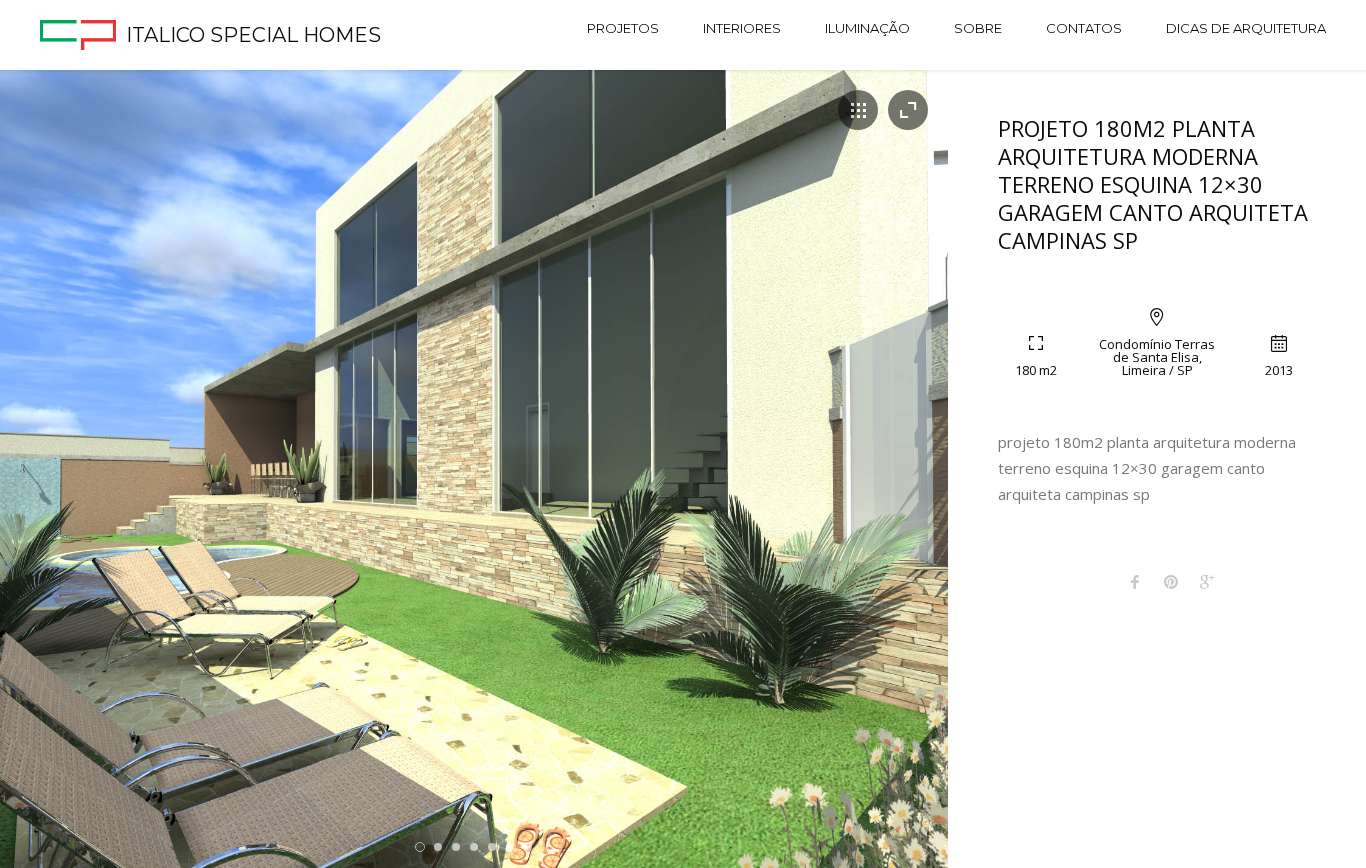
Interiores (742, 28)
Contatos (1084, 28)
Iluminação (867, 28)
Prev (49, 474)
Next (898, 474)
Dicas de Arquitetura (1246, 28)
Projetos (623, 28)
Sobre (978, 28)
